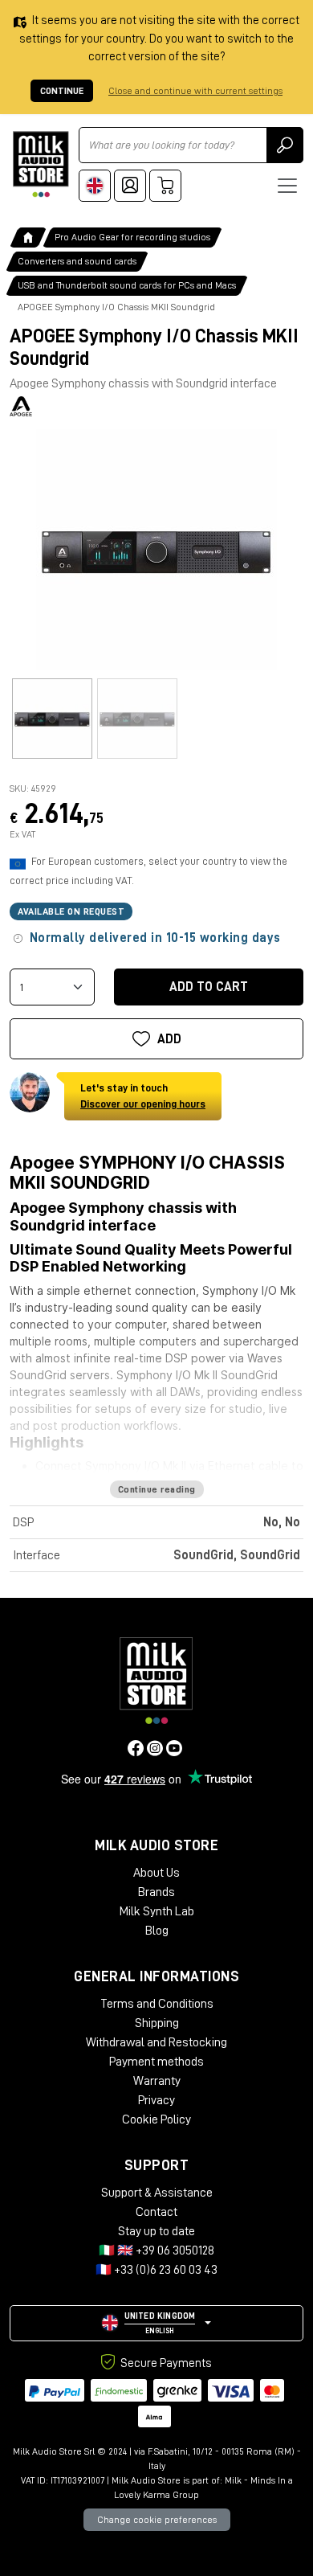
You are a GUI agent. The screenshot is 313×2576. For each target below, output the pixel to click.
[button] (156, 2323)
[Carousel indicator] (52, 719)
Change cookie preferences (157, 2520)
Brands (156, 1892)
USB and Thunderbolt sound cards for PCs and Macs (127, 285)
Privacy (156, 2100)
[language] (95, 186)
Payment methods (156, 2062)
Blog (157, 1931)
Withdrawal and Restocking (156, 2042)
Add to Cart (209, 987)
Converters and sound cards (77, 261)
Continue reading (157, 1489)
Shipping (157, 2023)
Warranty (157, 2081)
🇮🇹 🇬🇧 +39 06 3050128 (156, 2250)
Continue (62, 91)
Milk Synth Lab (157, 1911)
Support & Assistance (157, 2193)
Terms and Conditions (157, 2004)
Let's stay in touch (143, 1096)
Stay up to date (156, 2231)
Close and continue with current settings (195, 91)
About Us (156, 1873)
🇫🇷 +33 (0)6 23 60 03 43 (156, 2270)
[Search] (285, 145)
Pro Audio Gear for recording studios (132, 237)
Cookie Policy (156, 2119)
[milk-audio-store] (41, 164)
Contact (156, 2212)
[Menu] (287, 186)
